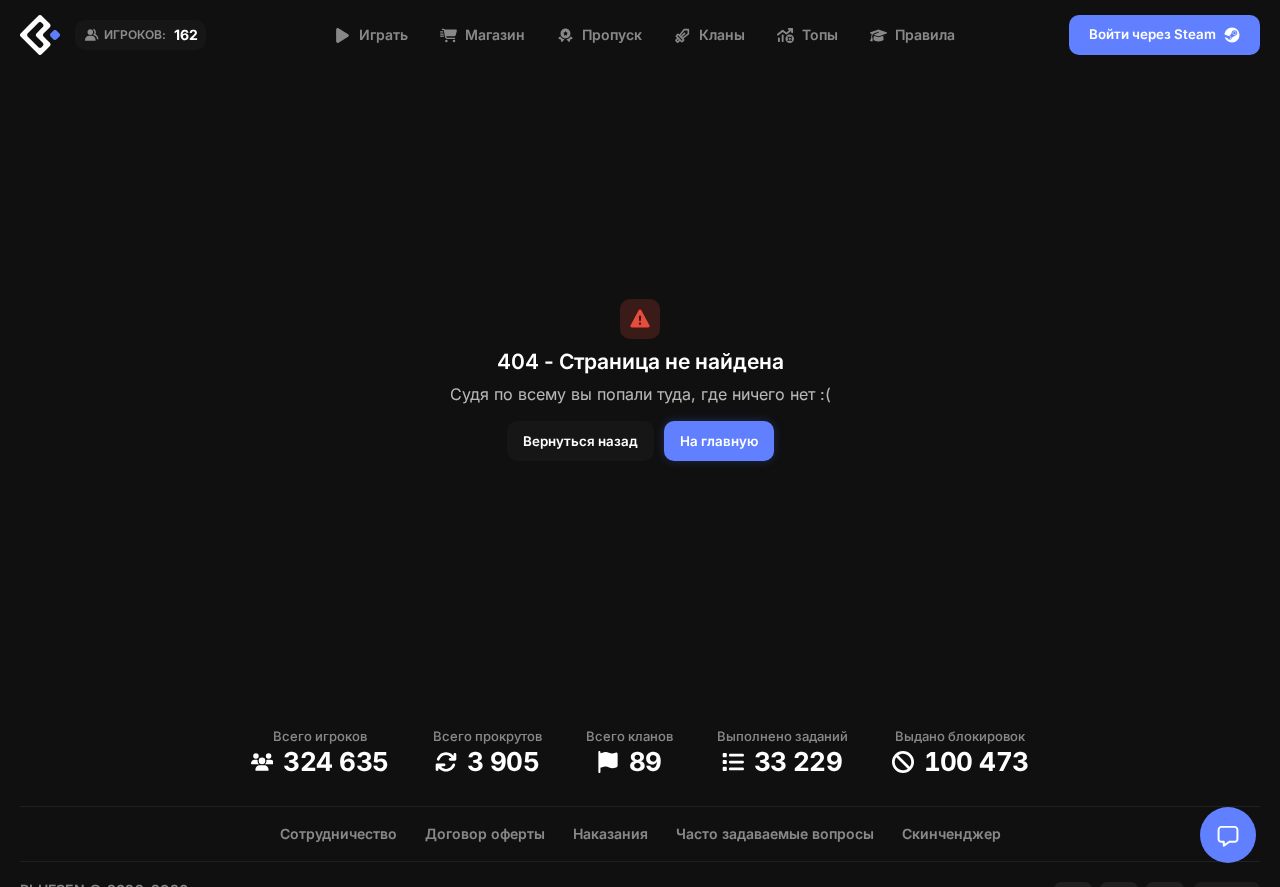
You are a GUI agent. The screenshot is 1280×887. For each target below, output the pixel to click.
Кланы (722, 34)
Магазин (495, 34)
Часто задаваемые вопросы (775, 834)
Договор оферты (485, 834)
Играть (383, 34)
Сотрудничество (338, 834)
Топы (820, 34)
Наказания (610, 834)
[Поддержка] (1228, 835)
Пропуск (612, 34)
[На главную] (40, 35)
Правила (925, 34)
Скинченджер (951, 834)
